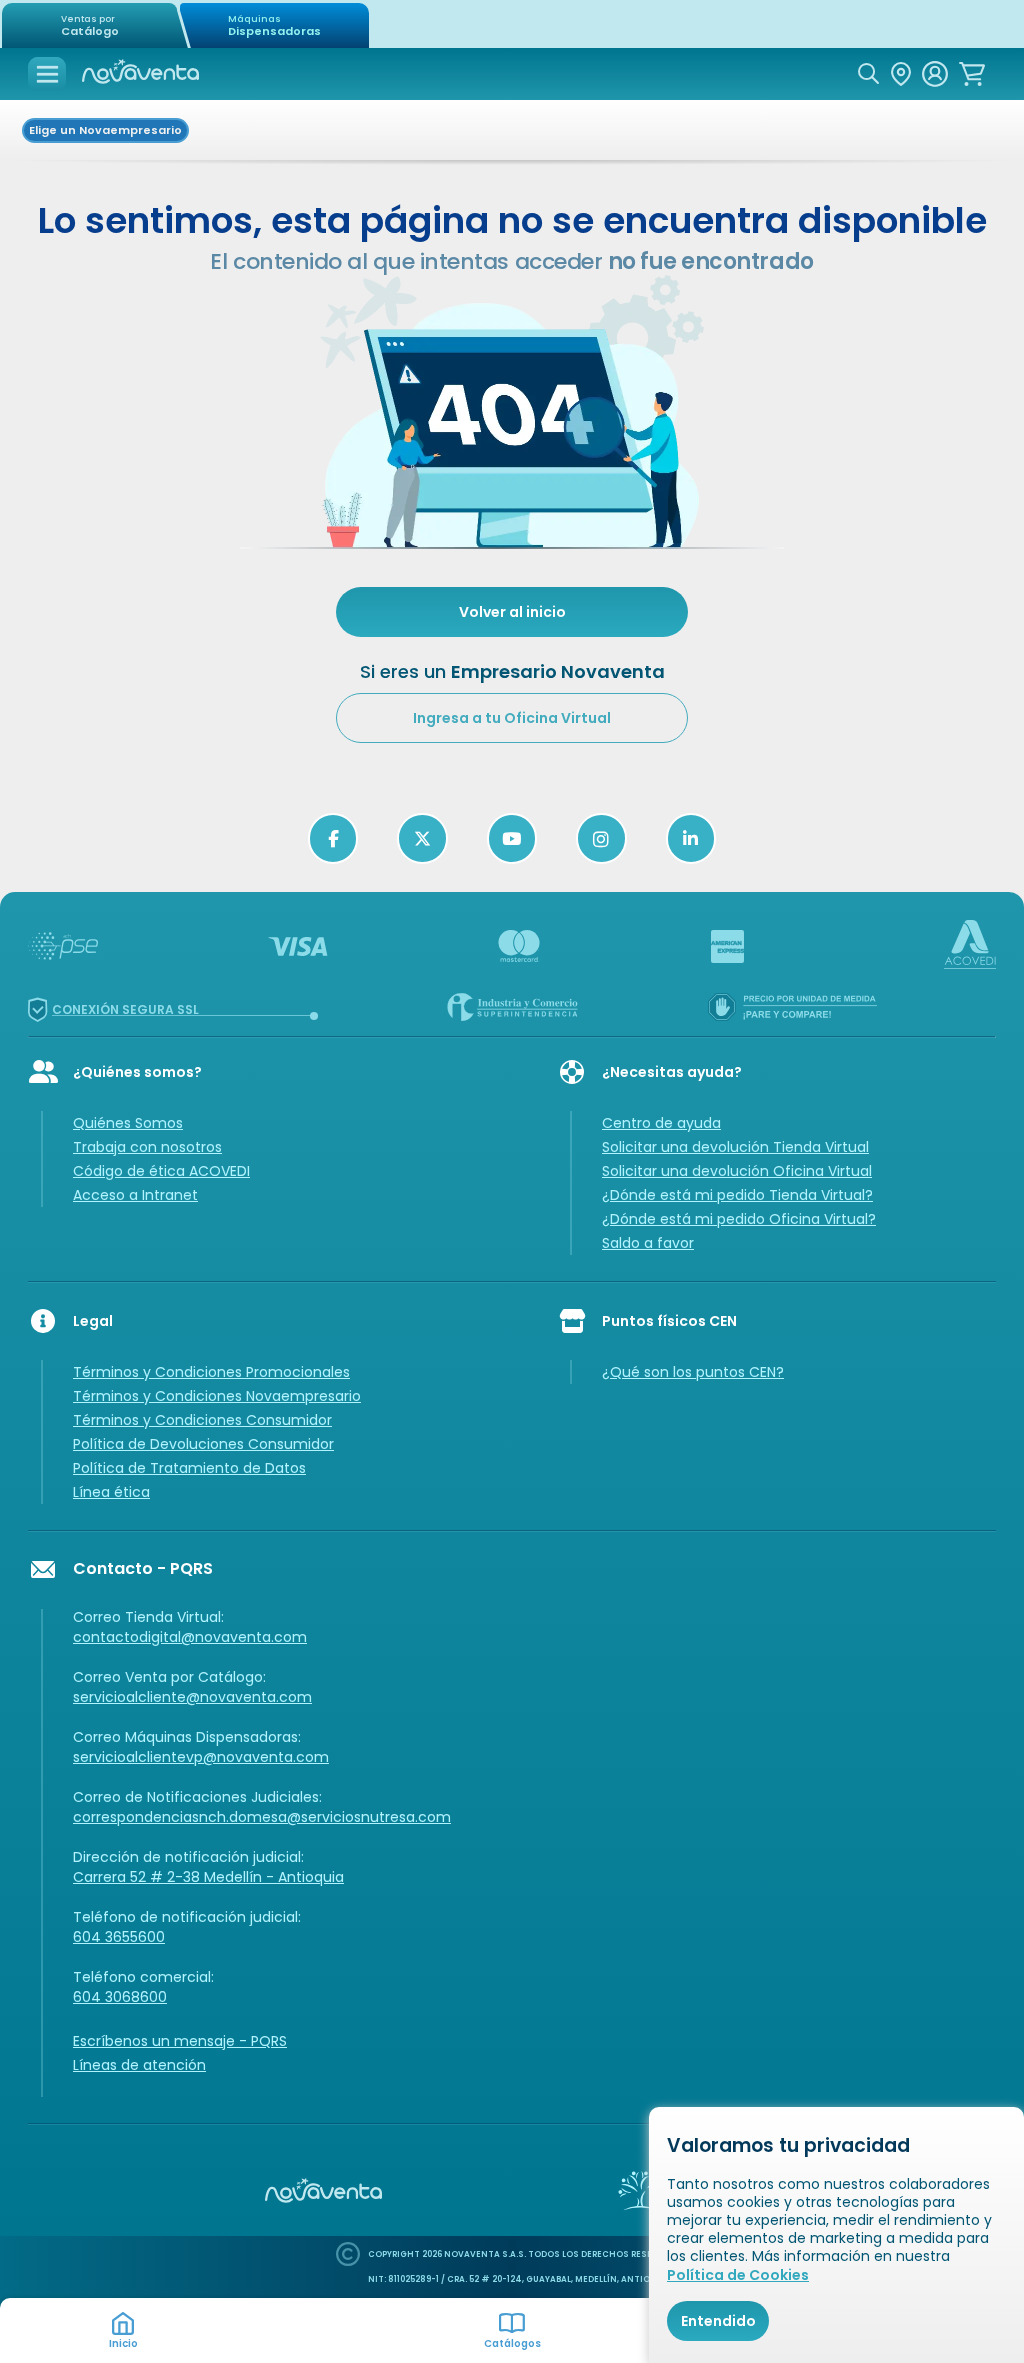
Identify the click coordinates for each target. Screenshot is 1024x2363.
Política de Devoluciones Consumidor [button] (203, 1444)
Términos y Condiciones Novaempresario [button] (217, 1396)
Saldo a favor (648, 1243)
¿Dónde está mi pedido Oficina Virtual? (739, 1219)
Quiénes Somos (128, 1123)
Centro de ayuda (661, 1123)
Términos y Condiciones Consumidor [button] (202, 1420)
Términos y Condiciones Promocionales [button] (211, 1372)
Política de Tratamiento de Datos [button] (189, 1468)
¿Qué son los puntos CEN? (693, 1372)
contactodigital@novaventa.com (190, 1637)
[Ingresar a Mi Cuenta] (935, 74)
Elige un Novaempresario (105, 130)
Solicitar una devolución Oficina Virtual (737, 1171)
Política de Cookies (738, 2275)
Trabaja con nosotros (147, 1147)
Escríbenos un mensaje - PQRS (180, 2041)
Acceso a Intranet (135, 1195)
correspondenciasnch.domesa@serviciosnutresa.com (262, 1817)
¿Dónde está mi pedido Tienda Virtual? (737, 1195)
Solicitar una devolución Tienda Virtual (735, 1147)
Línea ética (111, 1492)
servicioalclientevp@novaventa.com (201, 1757)
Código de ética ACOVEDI (161, 1171)
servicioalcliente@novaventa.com (192, 1697)
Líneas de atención (139, 2065)
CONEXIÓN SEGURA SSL (125, 1009)
